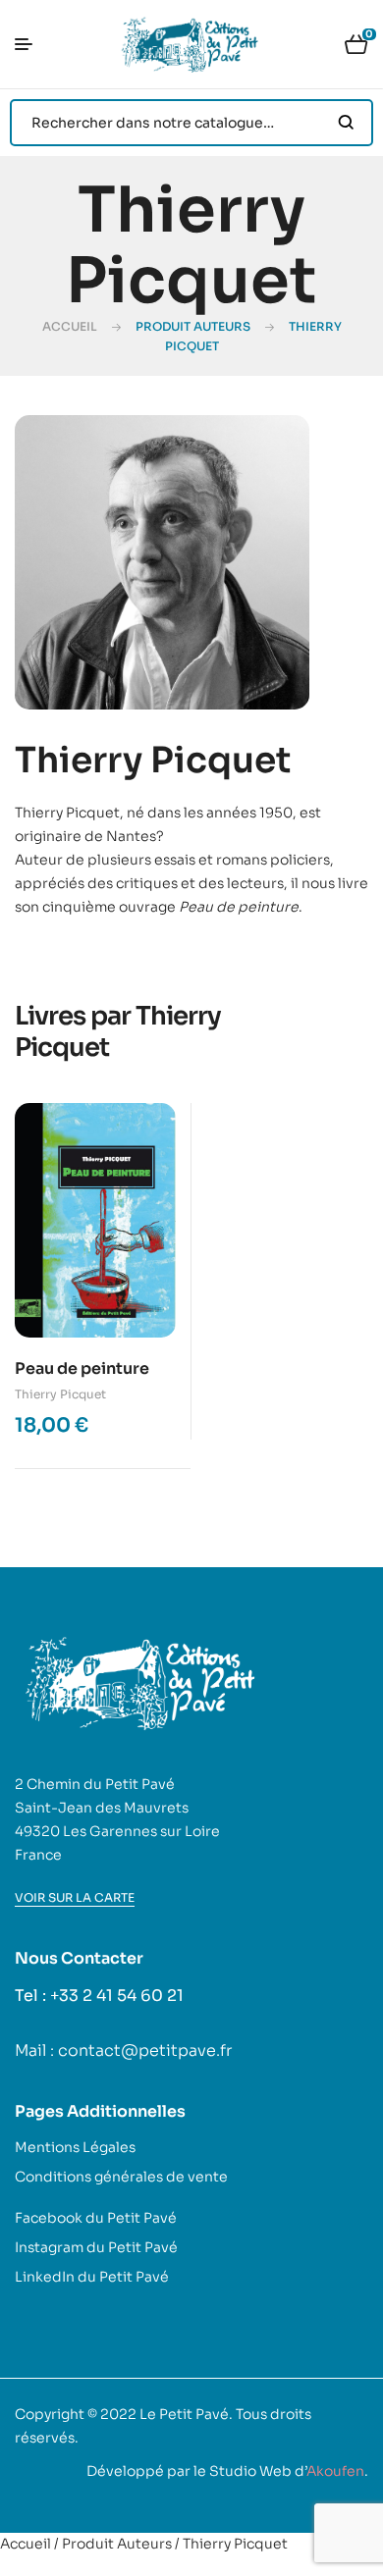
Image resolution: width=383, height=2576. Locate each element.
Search (346, 123)
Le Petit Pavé (184, 2414)
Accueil (70, 326)
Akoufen (335, 2471)
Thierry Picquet (60, 1394)
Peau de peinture (82, 1368)
